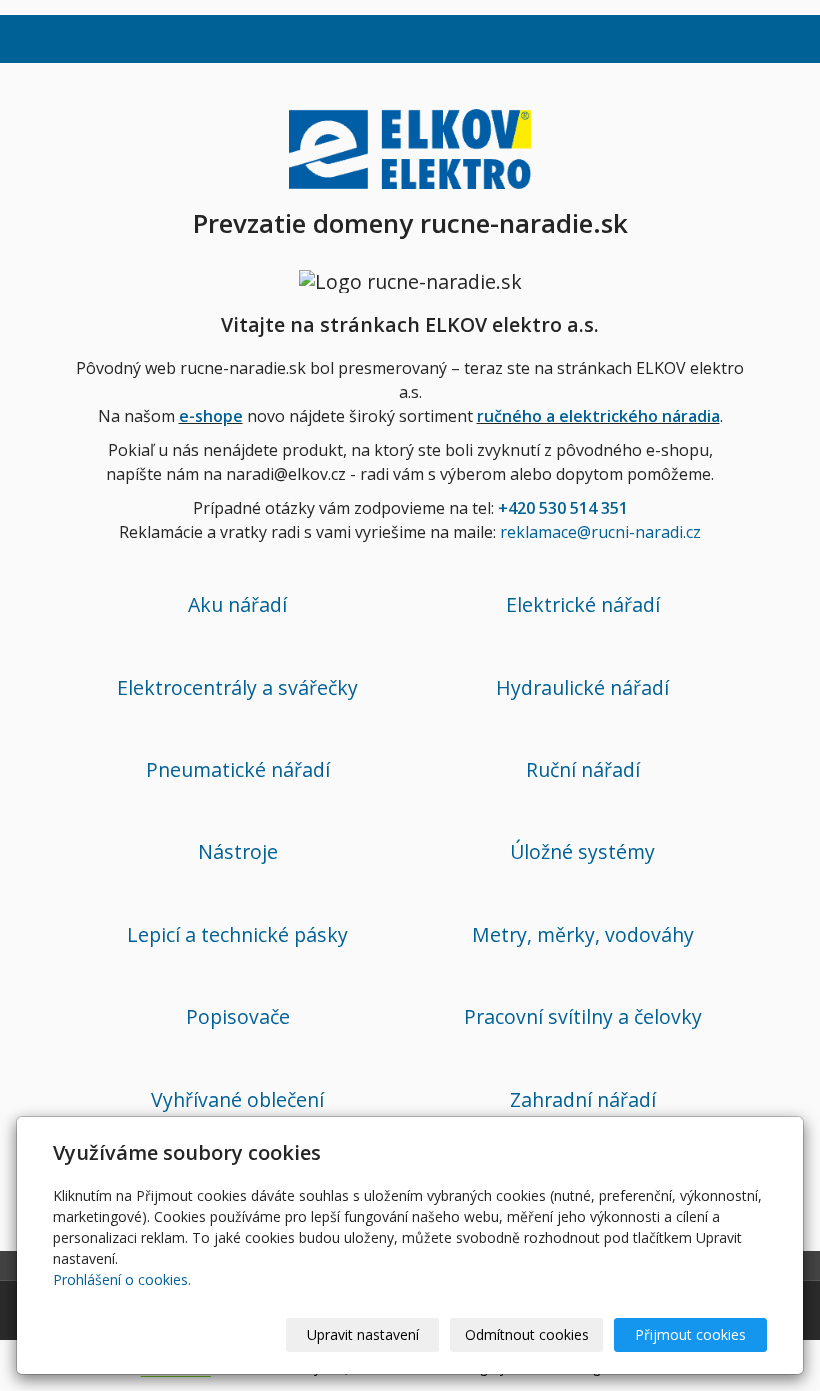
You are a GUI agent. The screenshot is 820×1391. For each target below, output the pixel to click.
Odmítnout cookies (527, 1334)
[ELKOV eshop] (410, 146)
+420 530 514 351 (563, 508)
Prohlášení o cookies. (122, 1279)
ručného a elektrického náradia (598, 416)
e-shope (211, 416)
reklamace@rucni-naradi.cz (600, 532)
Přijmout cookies (690, 1334)
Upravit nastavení (363, 1334)
